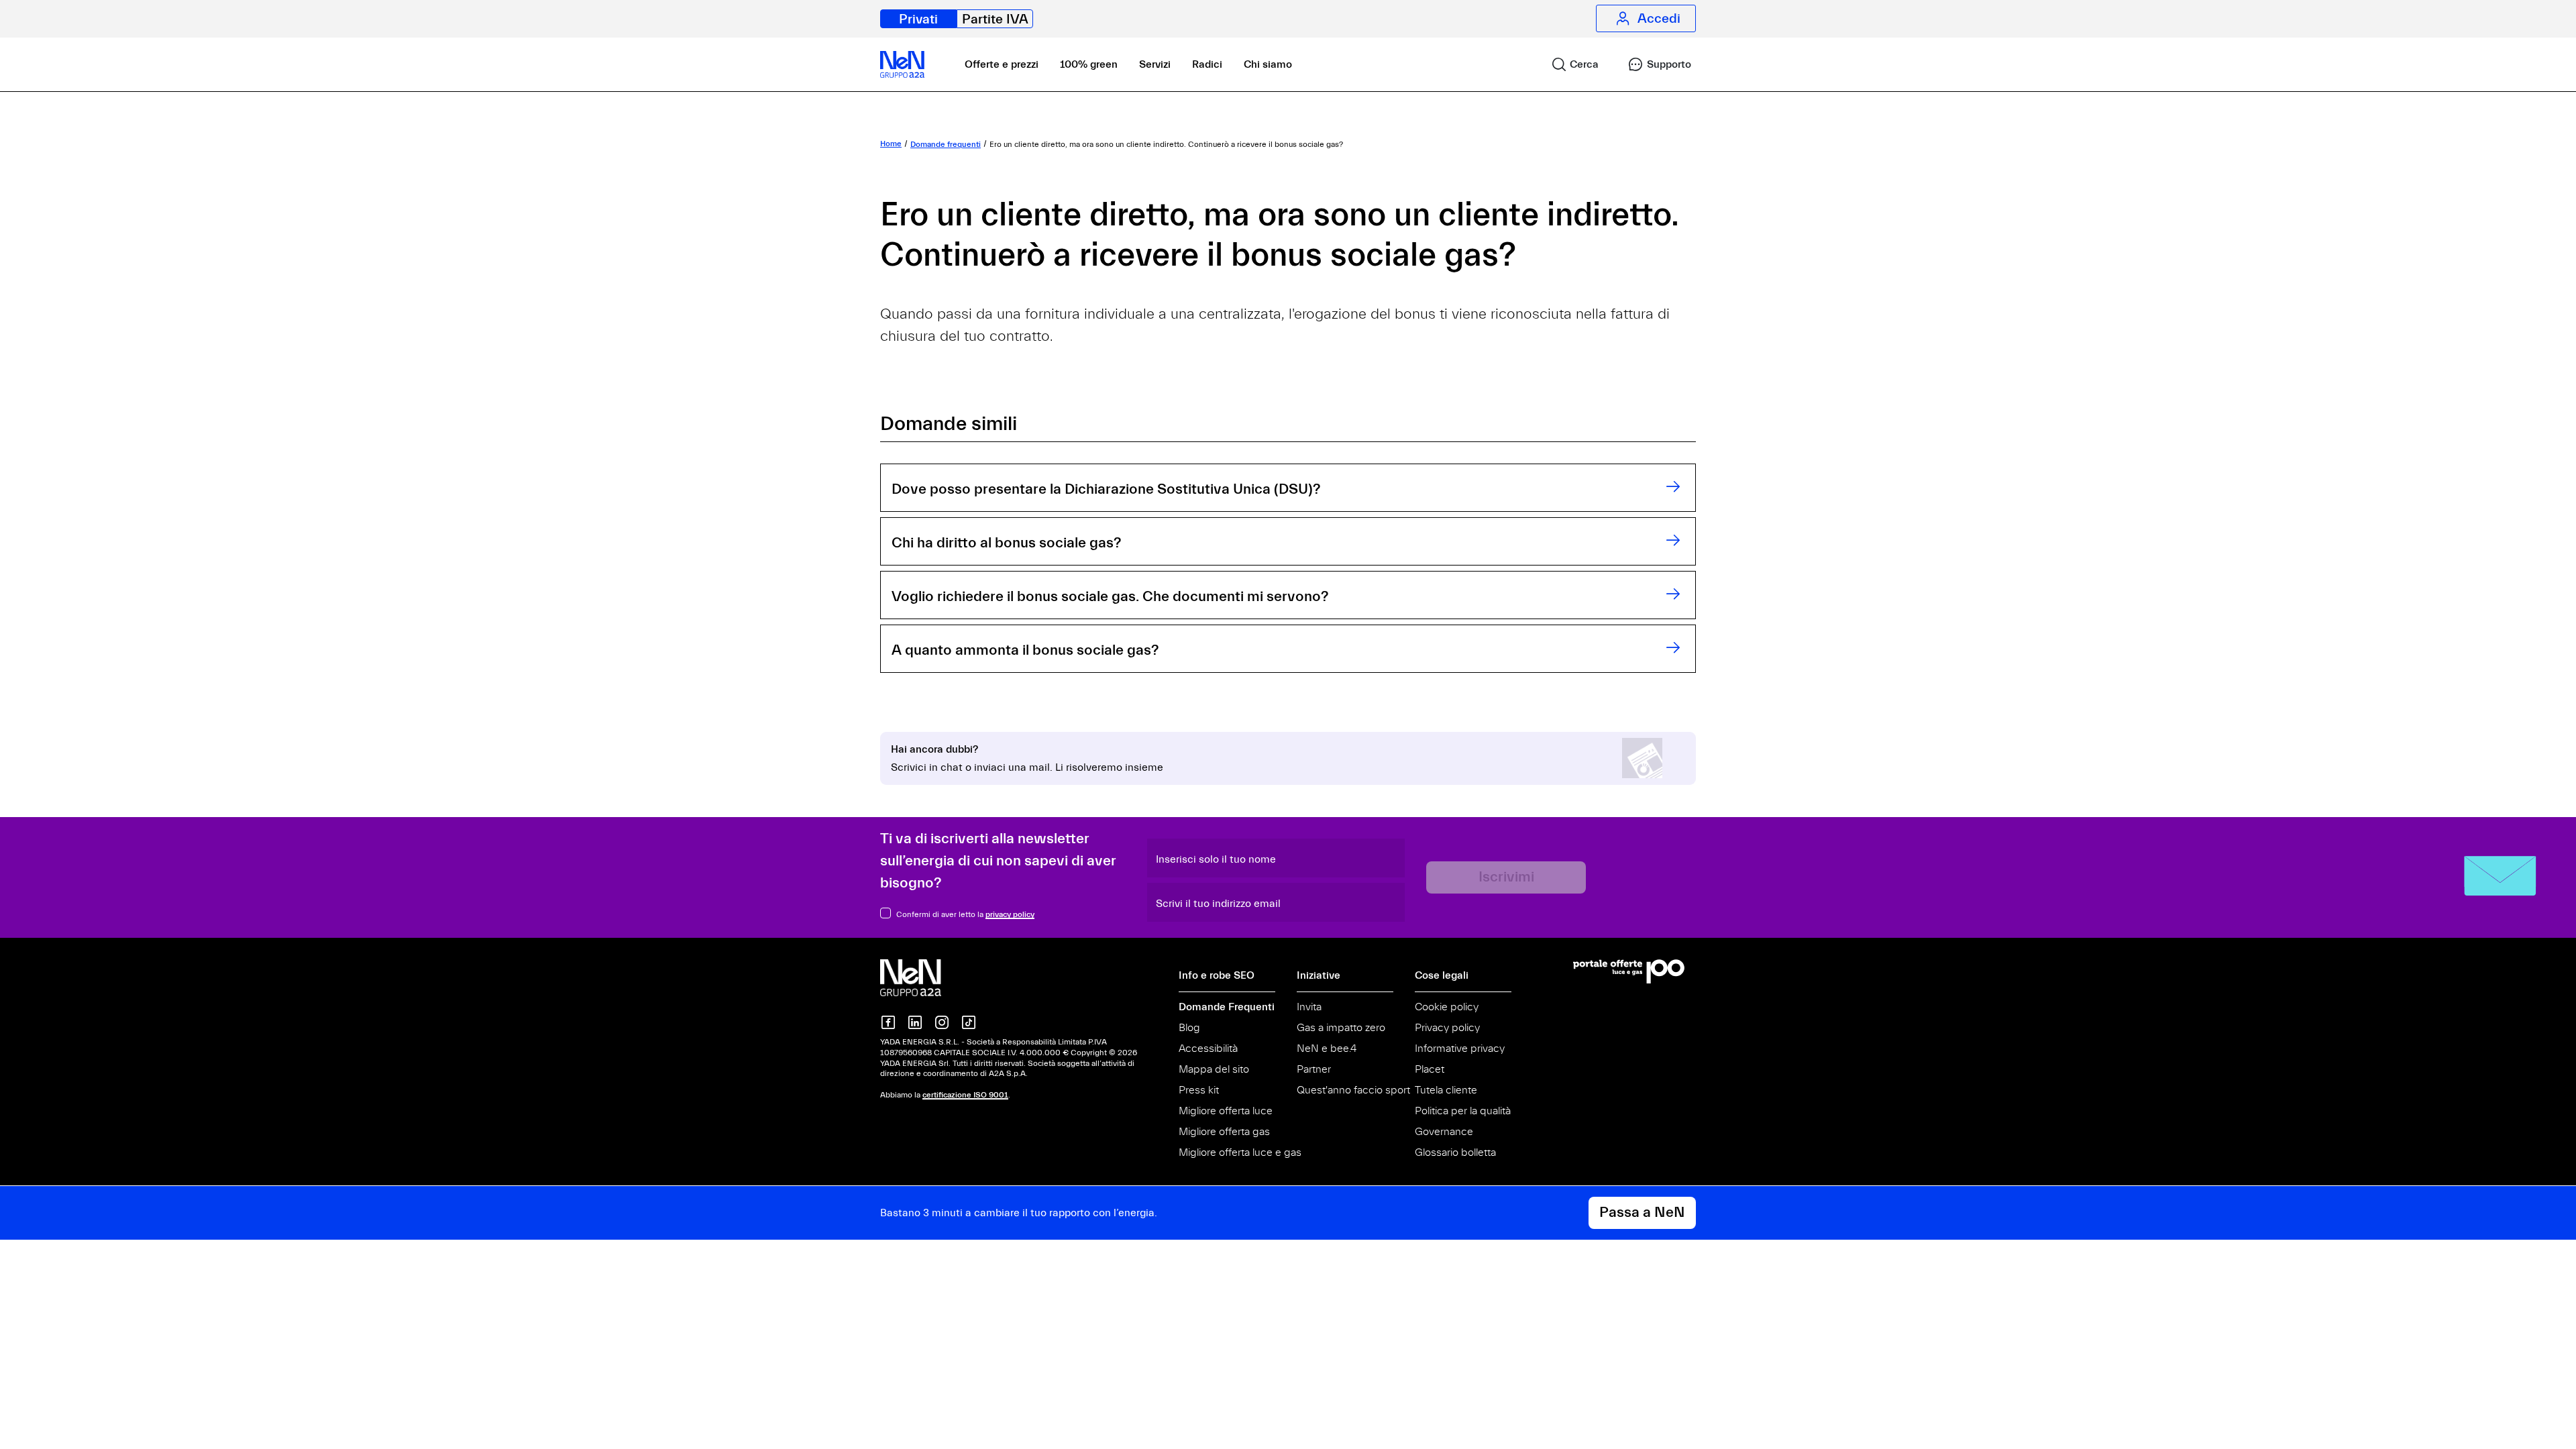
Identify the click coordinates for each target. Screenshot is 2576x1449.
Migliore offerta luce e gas (1240, 1152)
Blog (1189, 1028)
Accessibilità (1208, 1049)
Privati (918, 19)
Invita (1309, 1007)
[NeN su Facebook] (888, 1022)
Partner (1314, 1069)
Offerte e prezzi (1002, 64)
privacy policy (1010, 914)
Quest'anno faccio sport (1353, 1090)
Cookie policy (1447, 1007)
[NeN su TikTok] (969, 1022)
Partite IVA (995, 19)
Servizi (1155, 64)
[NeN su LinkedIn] (915, 1022)
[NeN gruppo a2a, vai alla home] (924, 977)
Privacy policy (1447, 1028)
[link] (1569, 64)
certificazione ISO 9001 (965, 1095)
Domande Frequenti (1227, 1007)
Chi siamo (1268, 64)
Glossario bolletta (1455, 1152)
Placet (1430, 1069)
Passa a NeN (1642, 1213)
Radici (1207, 64)
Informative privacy (1460, 1049)
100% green (1089, 64)
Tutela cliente (1446, 1090)
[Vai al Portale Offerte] (1634, 971)
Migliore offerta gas (1224, 1132)
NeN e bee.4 (1327, 1049)
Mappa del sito (1214, 1069)
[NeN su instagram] (942, 1022)
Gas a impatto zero (1341, 1028)
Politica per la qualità (1463, 1111)
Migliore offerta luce (1226, 1111)
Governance (1444, 1132)
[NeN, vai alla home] (902, 64)
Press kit (1199, 1090)
